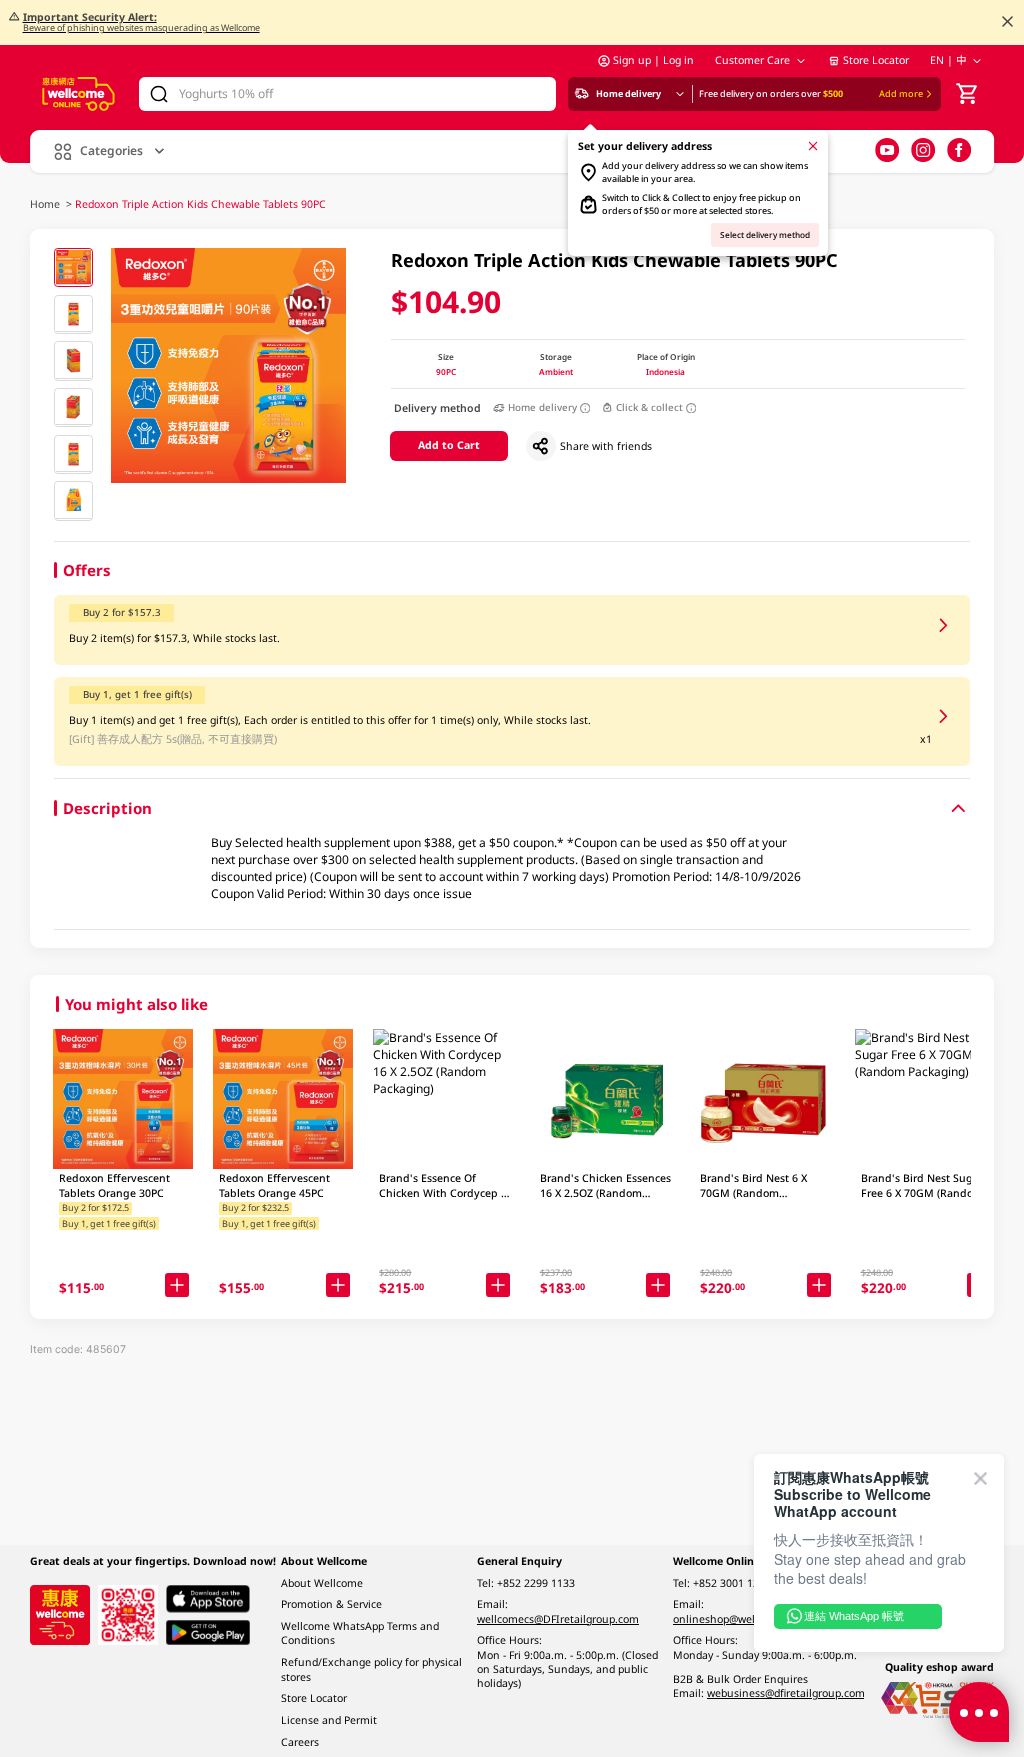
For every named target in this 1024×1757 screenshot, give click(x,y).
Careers (300, 1742)
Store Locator (876, 60)
